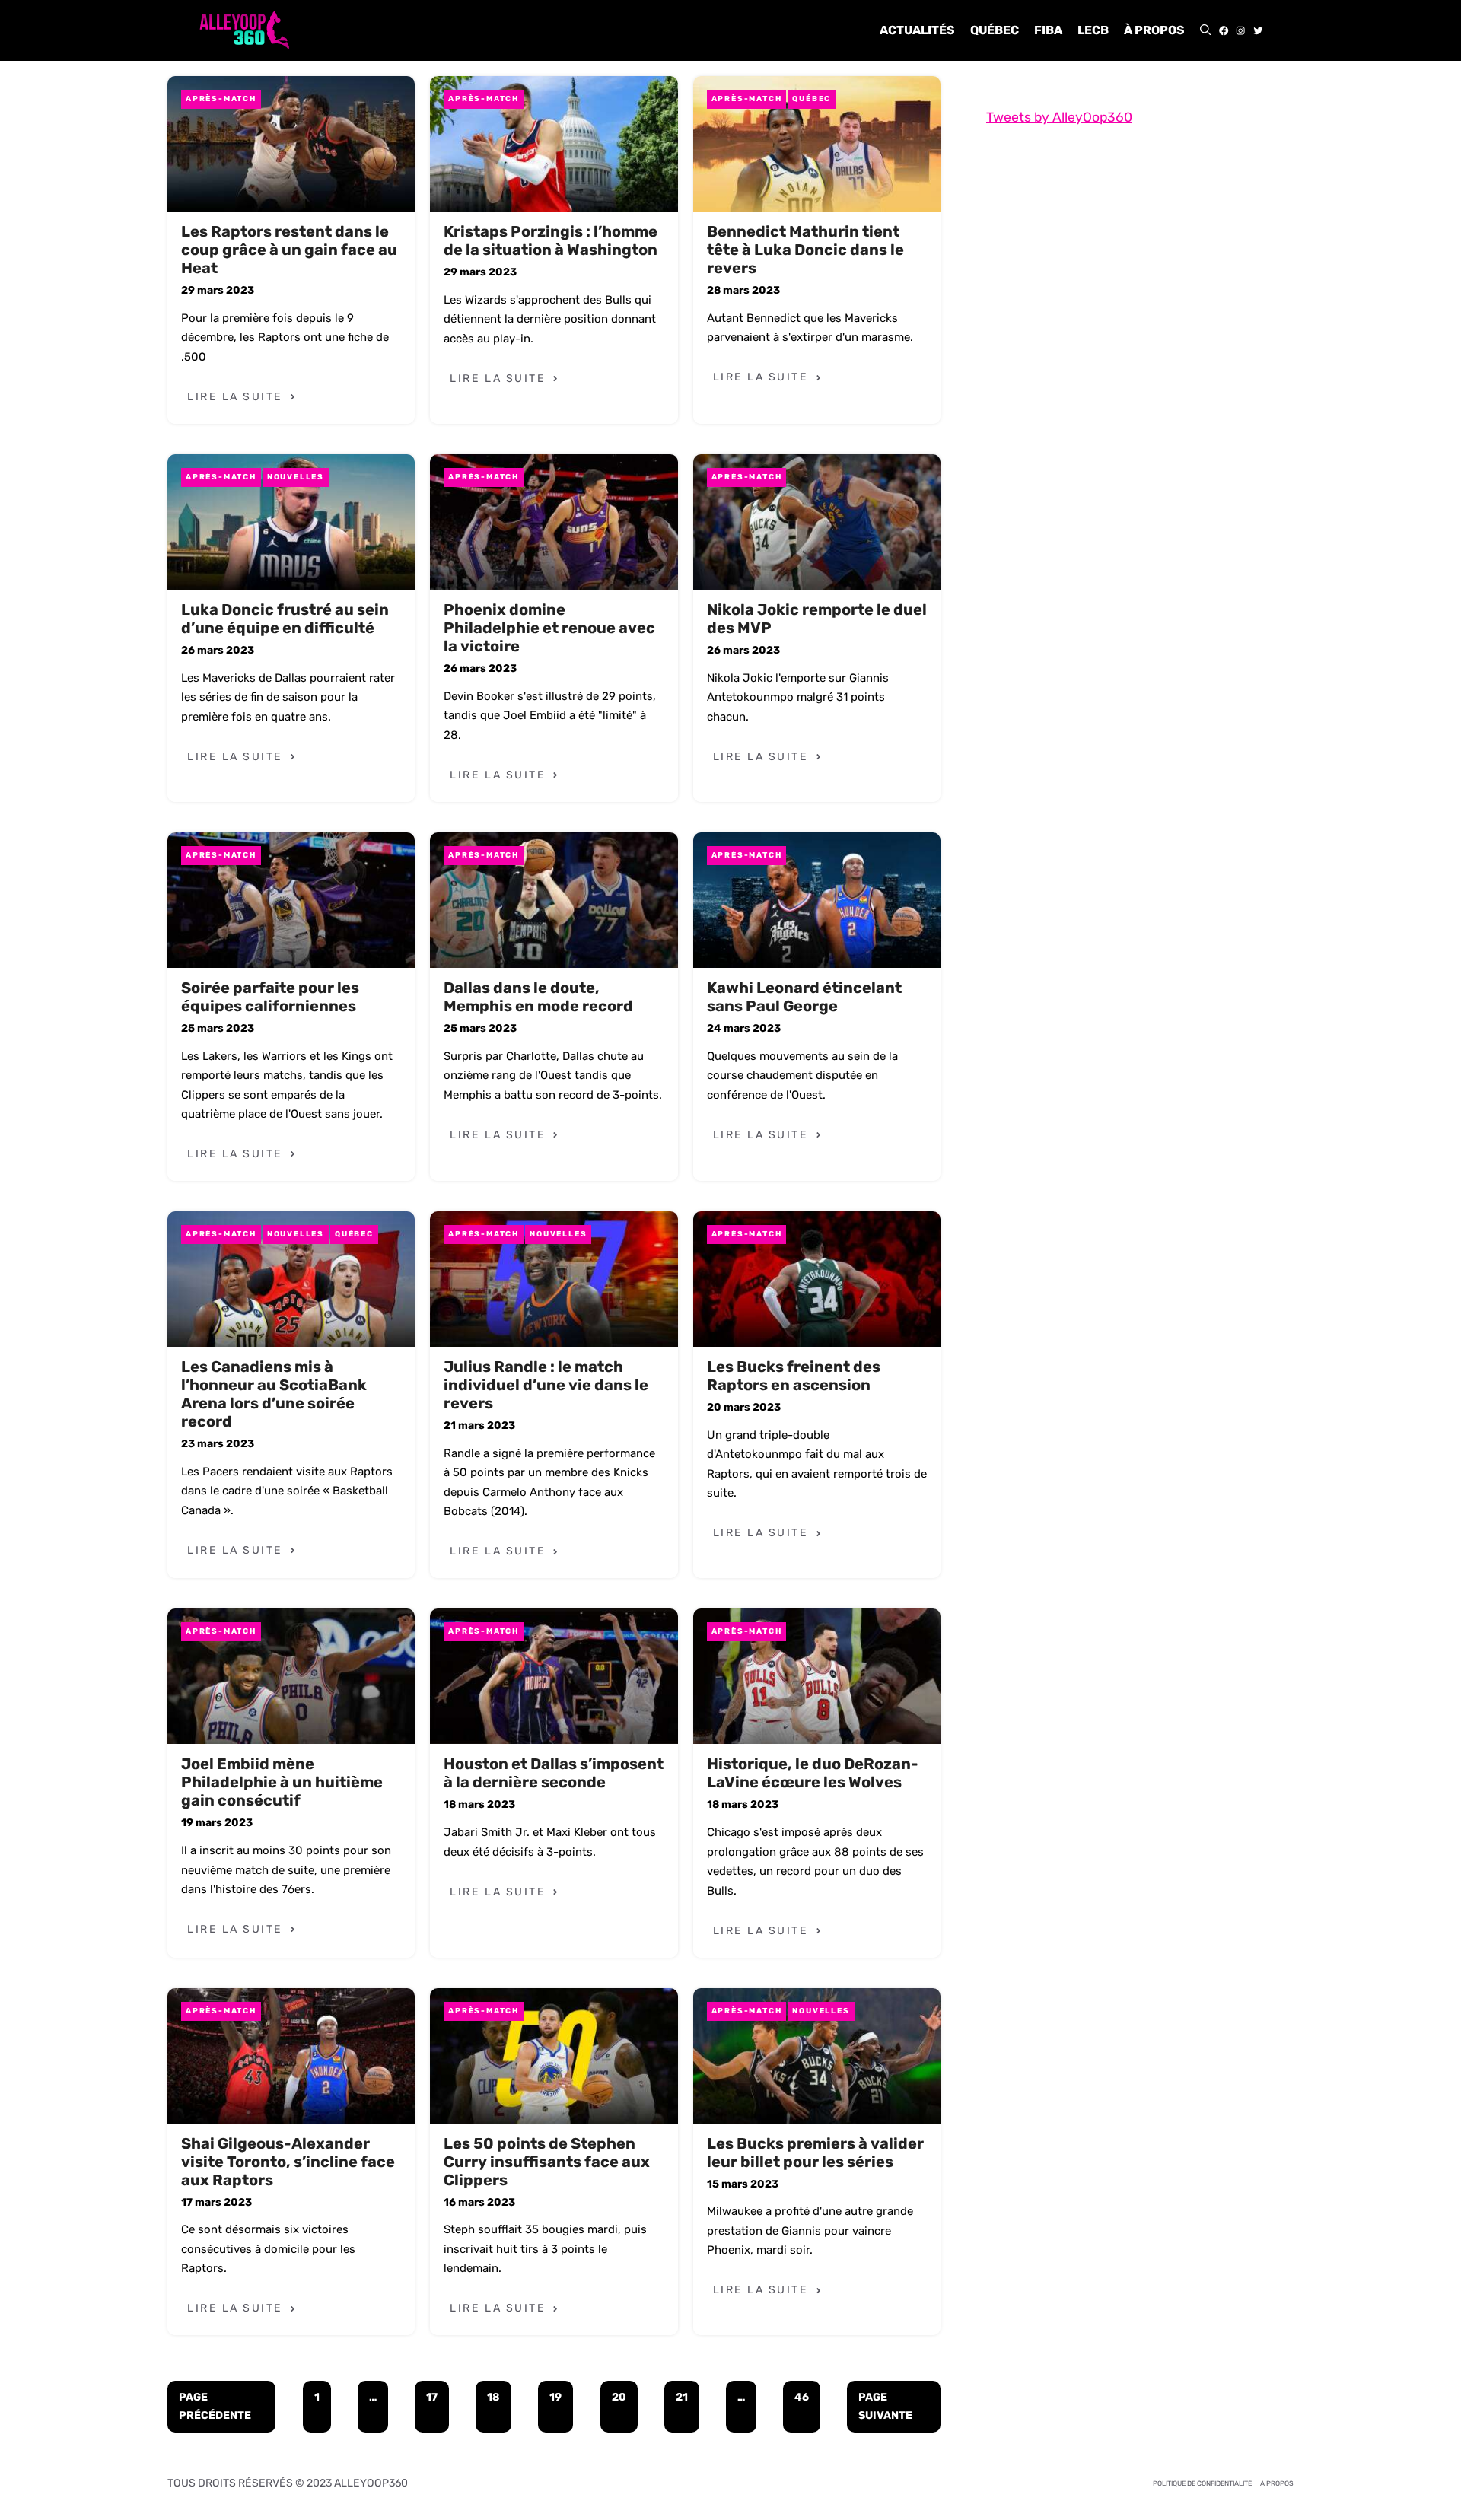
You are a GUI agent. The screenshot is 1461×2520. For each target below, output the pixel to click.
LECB (1093, 30)
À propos (1154, 30)
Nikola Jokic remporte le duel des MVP (817, 619)
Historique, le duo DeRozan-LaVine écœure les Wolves (813, 1773)
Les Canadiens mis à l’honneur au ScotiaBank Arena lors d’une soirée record (274, 1394)
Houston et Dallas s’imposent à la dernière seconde (554, 1773)
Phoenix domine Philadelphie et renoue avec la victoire (549, 628)
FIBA (1048, 30)
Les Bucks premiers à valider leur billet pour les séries (815, 2152)
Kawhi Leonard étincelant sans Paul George (804, 997)
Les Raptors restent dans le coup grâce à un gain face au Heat (289, 250)
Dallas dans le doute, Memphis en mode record (538, 997)
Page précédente (215, 2406)
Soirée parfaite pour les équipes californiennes (270, 997)
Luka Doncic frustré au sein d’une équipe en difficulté (285, 619)
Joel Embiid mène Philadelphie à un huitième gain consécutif (282, 1782)
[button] (1205, 30)
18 (493, 2397)
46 (802, 2397)
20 (619, 2397)
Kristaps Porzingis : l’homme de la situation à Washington (551, 240)
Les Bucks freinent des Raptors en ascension (794, 1376)
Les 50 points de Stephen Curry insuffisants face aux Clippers (547, 2162)
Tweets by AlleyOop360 (1059, 117)
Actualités (917, 30)
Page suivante (885, 2406)
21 (682, 2397)
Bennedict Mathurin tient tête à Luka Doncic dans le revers (805, 250)
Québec (995, 30)
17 (432, 2397)
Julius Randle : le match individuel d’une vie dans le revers (546, 1385)
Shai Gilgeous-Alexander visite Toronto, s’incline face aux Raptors (288, 2162)
